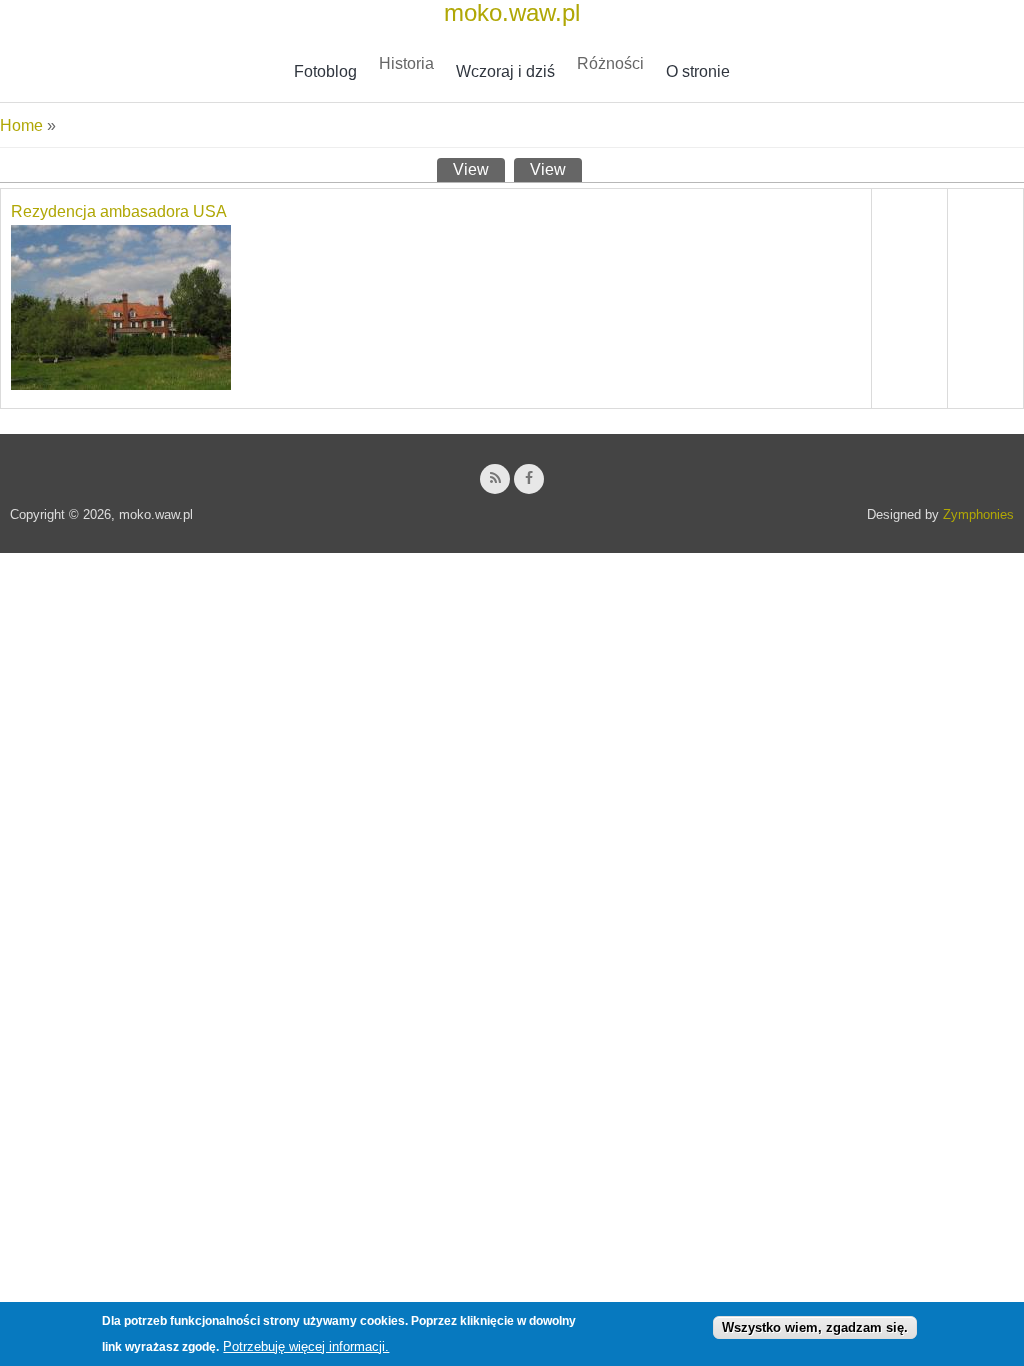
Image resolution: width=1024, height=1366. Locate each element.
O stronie (698, 71)
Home (21, 125)
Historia (406, 63)
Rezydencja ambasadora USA (119, 211)
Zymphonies (978, 514)
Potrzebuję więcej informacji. (306, 1346)
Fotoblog (325, 71)
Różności (610, 63)
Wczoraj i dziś (505, 71)
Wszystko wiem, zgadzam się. (815, 1327)
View (479, 169)
